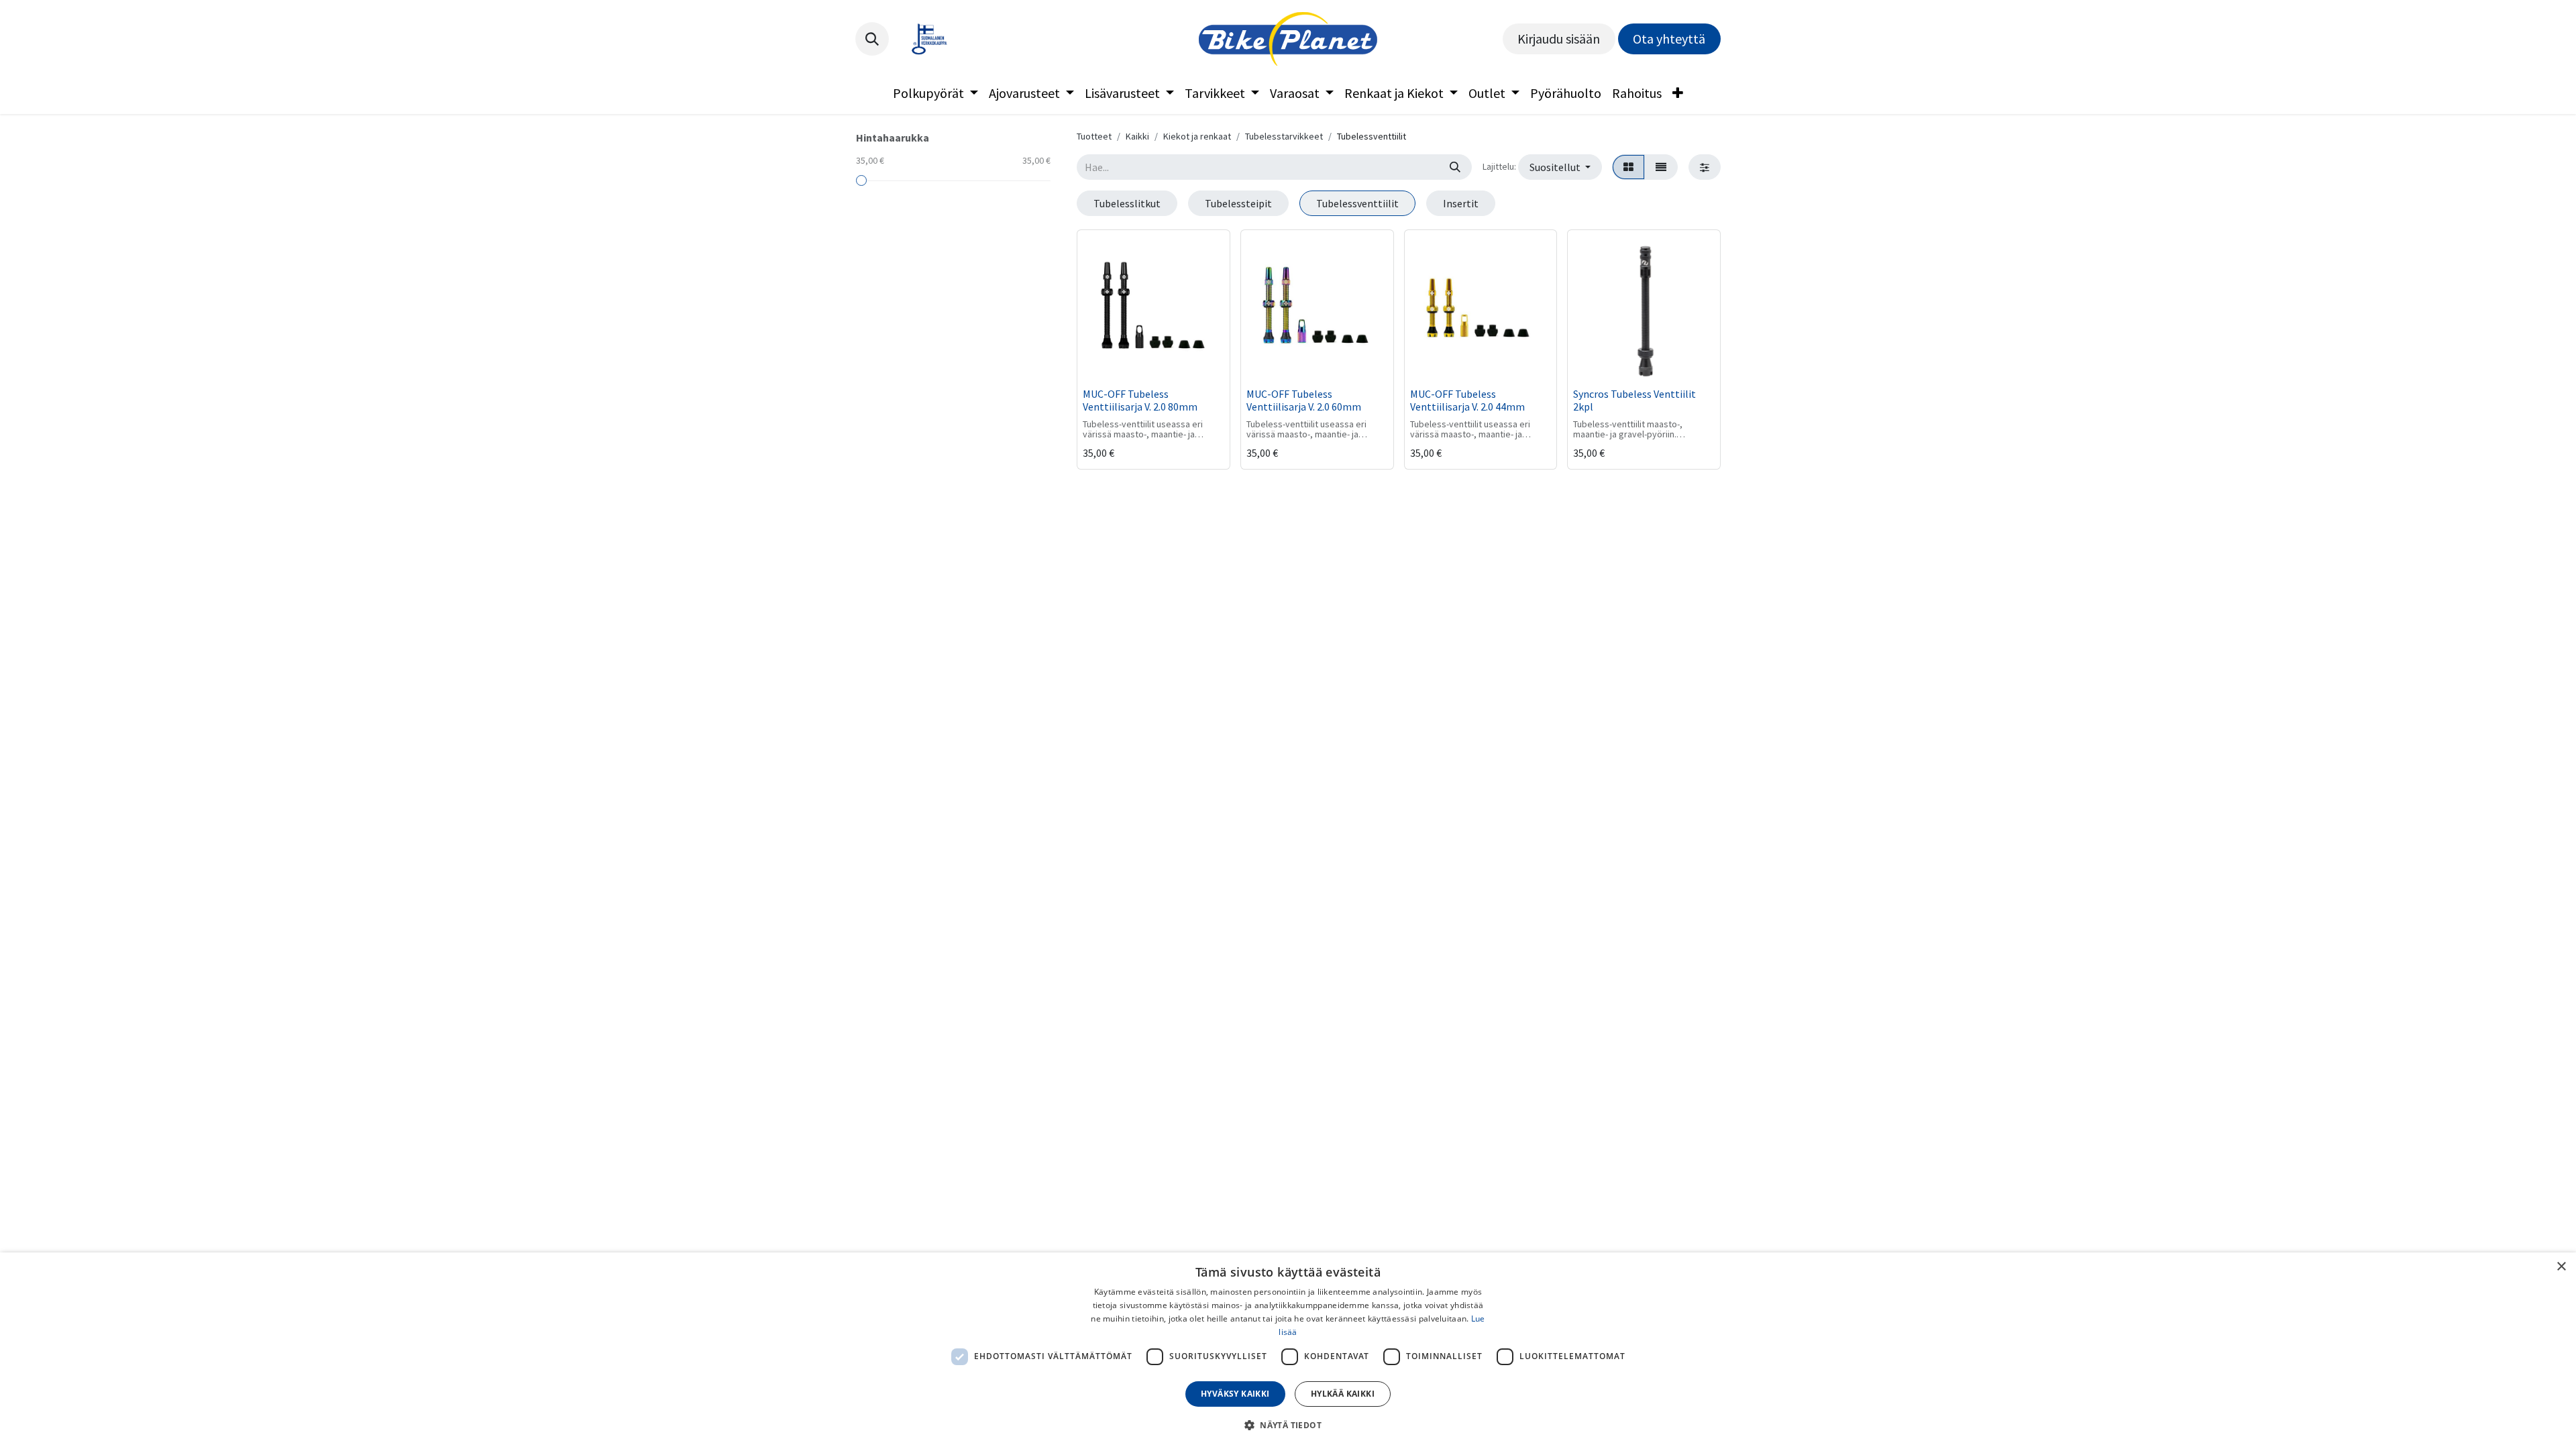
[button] (872, 39)
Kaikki (1137, 136)
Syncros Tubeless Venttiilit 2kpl (1634, 400)
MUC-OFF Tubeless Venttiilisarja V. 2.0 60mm (1304, 400)
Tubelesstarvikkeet (1284, 136)
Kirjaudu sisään (1559, 39)
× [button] (2561, 1267)
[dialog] (1288, 1351)
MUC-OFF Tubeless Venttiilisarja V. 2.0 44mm (1467, 400)
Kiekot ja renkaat (1197, 136)
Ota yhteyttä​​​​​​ (1669, 39)
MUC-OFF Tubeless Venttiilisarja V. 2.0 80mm (1140, 400)
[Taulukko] (1628, 167)
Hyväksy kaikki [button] (1235, 1394)
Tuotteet (1094, 136)
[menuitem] (935, 93)
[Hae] (1455, 167)
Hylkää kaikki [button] (1343, 1394)
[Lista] (1661, 167)
